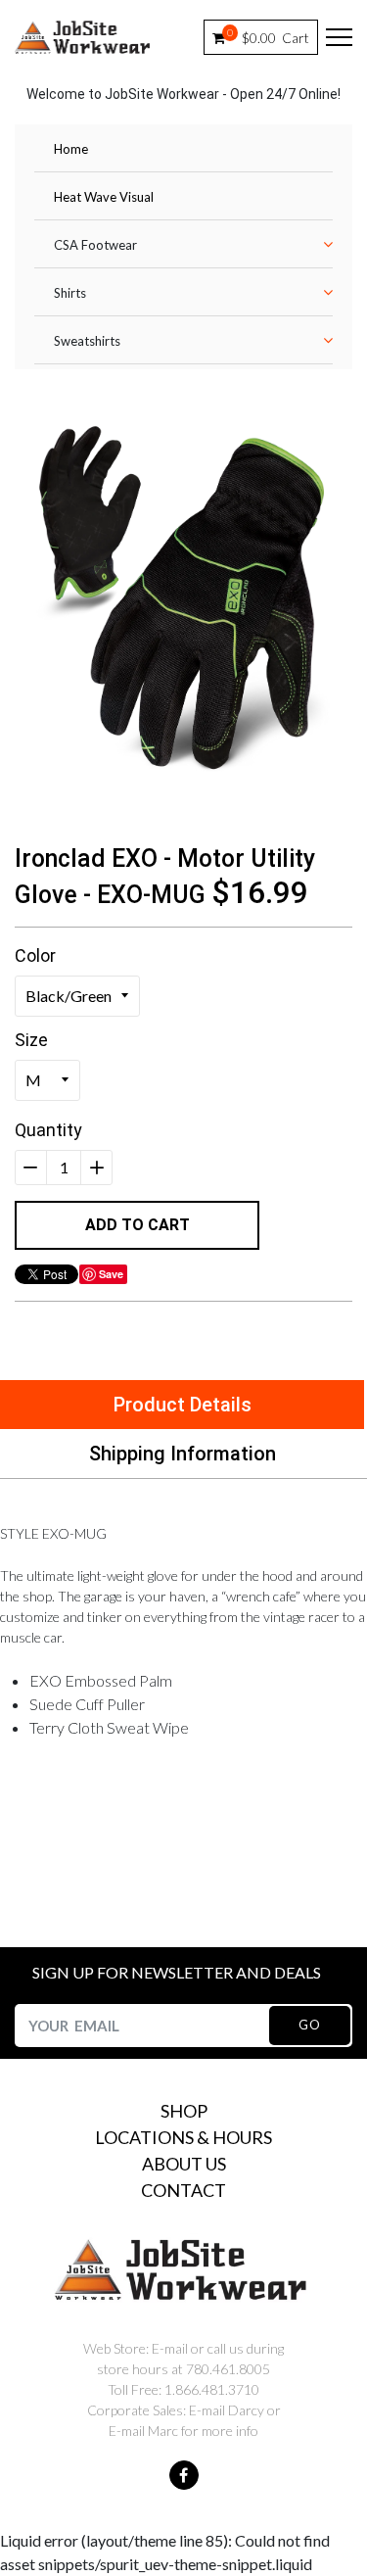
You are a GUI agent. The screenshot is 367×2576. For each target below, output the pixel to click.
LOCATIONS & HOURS (183, 2137)
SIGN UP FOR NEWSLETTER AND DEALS (177, 1972)
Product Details (183, 1405)
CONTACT (183, 2190)
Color (35, 955)
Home (71, 149)
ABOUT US (184, 2164)
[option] (183, 599)
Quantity (48, 1130)
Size (31, 1040)
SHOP (184, 2111)
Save (111, 1274)
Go (309, 2025)
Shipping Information (183, 1454)
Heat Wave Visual (104, 197)
